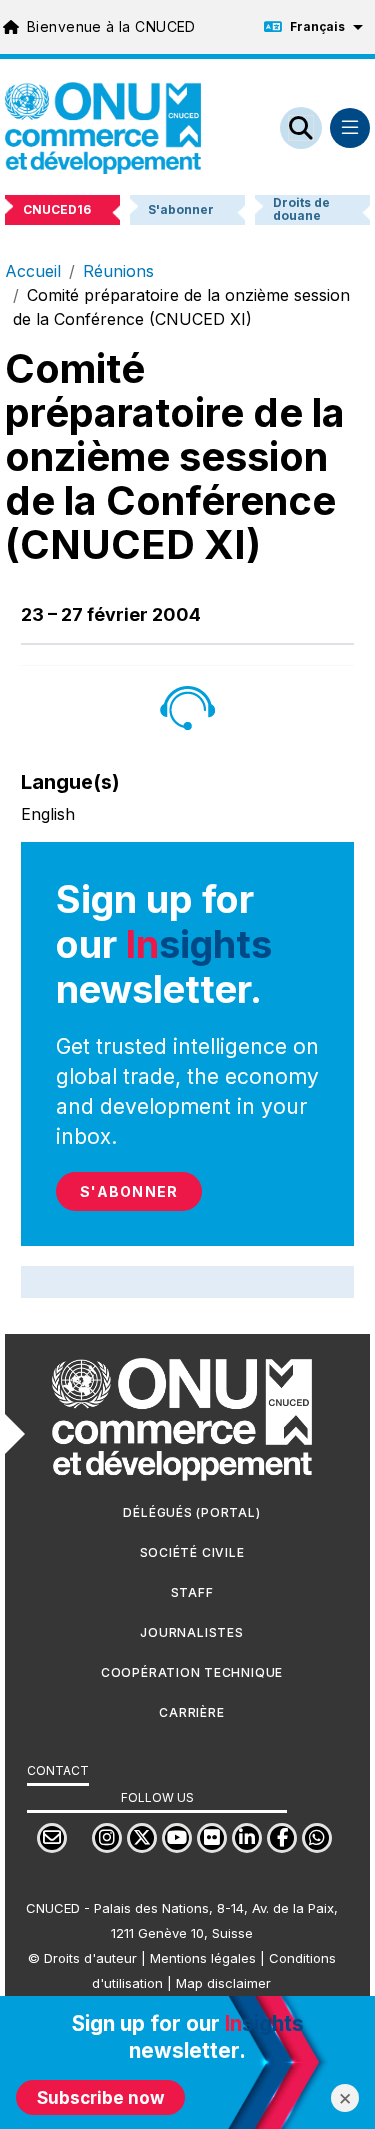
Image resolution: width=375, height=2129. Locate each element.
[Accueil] (103, 128)
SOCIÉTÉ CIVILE (192, 1552)
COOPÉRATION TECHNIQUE (192, 1672)
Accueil (33, 271)
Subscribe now (101, 2097)
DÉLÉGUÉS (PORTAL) (191, 1512)
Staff (192, 1592)
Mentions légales (203, 1958)
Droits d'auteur (90, 1958)
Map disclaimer (223, 1983)
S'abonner (129, 1191)
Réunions (118, 271)
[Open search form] (301, 128)
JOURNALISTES (191, 1632)
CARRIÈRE (191, 1712)
